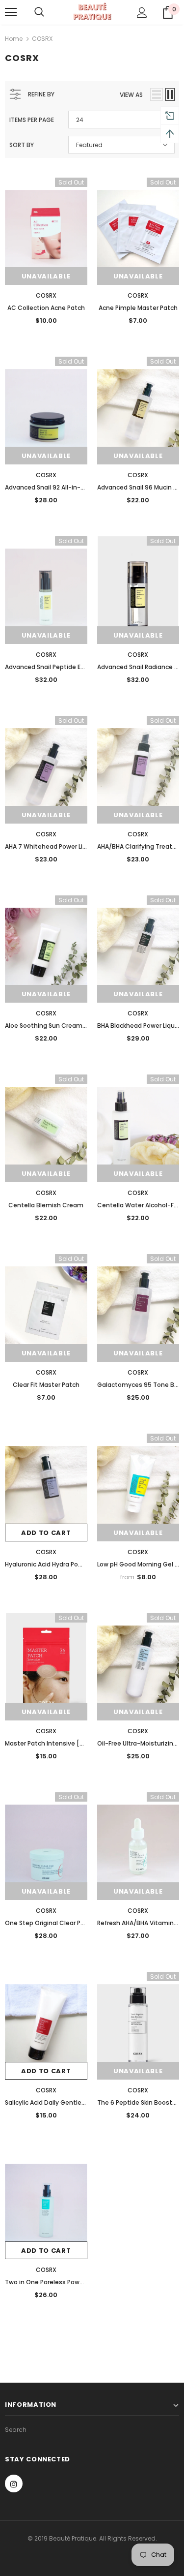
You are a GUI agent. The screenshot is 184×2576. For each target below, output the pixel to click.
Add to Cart (46, 1533)
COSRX (42, 39)
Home (14, 39)
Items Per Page (32, 120)
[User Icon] (142, 13)
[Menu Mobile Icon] (11, 12)
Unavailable (46, 276)
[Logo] (92, 12)
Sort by (22, 145)
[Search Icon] (39, 12)
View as (131, 95)
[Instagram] (14, 2484)
